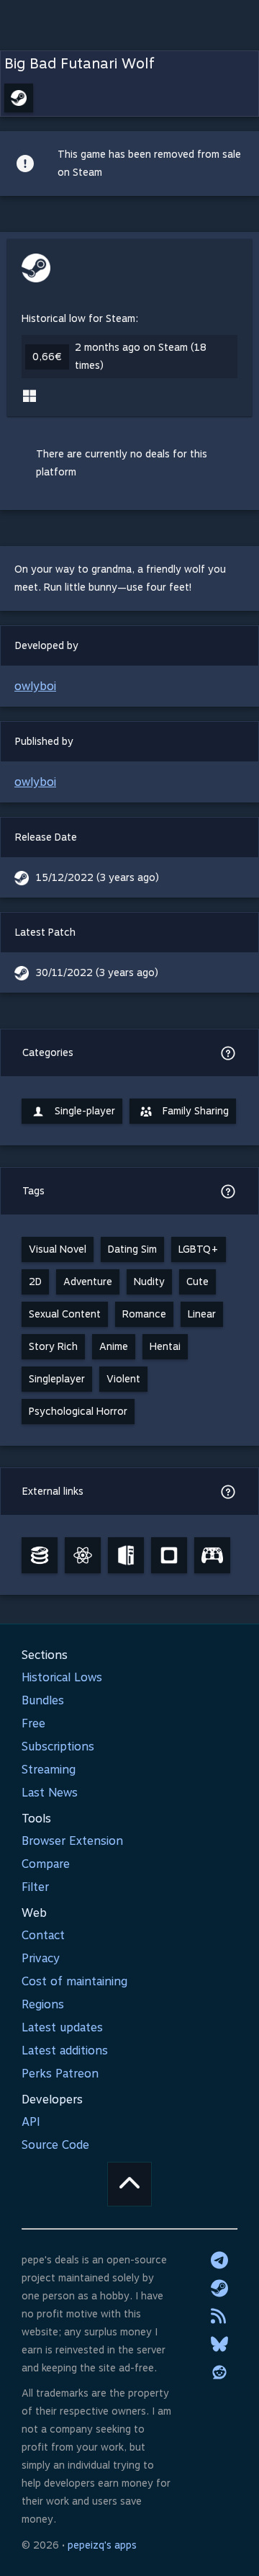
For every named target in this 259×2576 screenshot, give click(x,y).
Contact (43, 1935)
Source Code (55, 2145)
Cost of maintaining (74, 1981)
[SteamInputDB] (212, 1555)
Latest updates (62, 2027)
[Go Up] (129, 2184)
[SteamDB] (40, 1555)
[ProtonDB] (83, 1555)
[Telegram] (219, 2260)
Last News (50, 1793)
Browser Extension (72, 1841)
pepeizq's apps (102, 2545)
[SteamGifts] (169, 1555)
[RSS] (219, 2316)
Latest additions (65, 2050)
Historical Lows (62, 1677)
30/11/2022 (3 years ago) (97, 972)
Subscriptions (58, 1747)
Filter (35, 1887)
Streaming (49, 1770)
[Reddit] (219, 2372)
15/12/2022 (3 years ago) (97, 877)
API (31, 2122)
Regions (43, 2004)
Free (33, 1723)
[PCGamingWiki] (126, 1555)
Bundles (43, 1700)
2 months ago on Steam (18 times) (141, 356)
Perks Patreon (60, 2074)
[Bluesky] (219, 2344)
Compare (46, 1864)
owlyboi (35, 686)
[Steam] (219, 2288)
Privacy (41, 1958)
